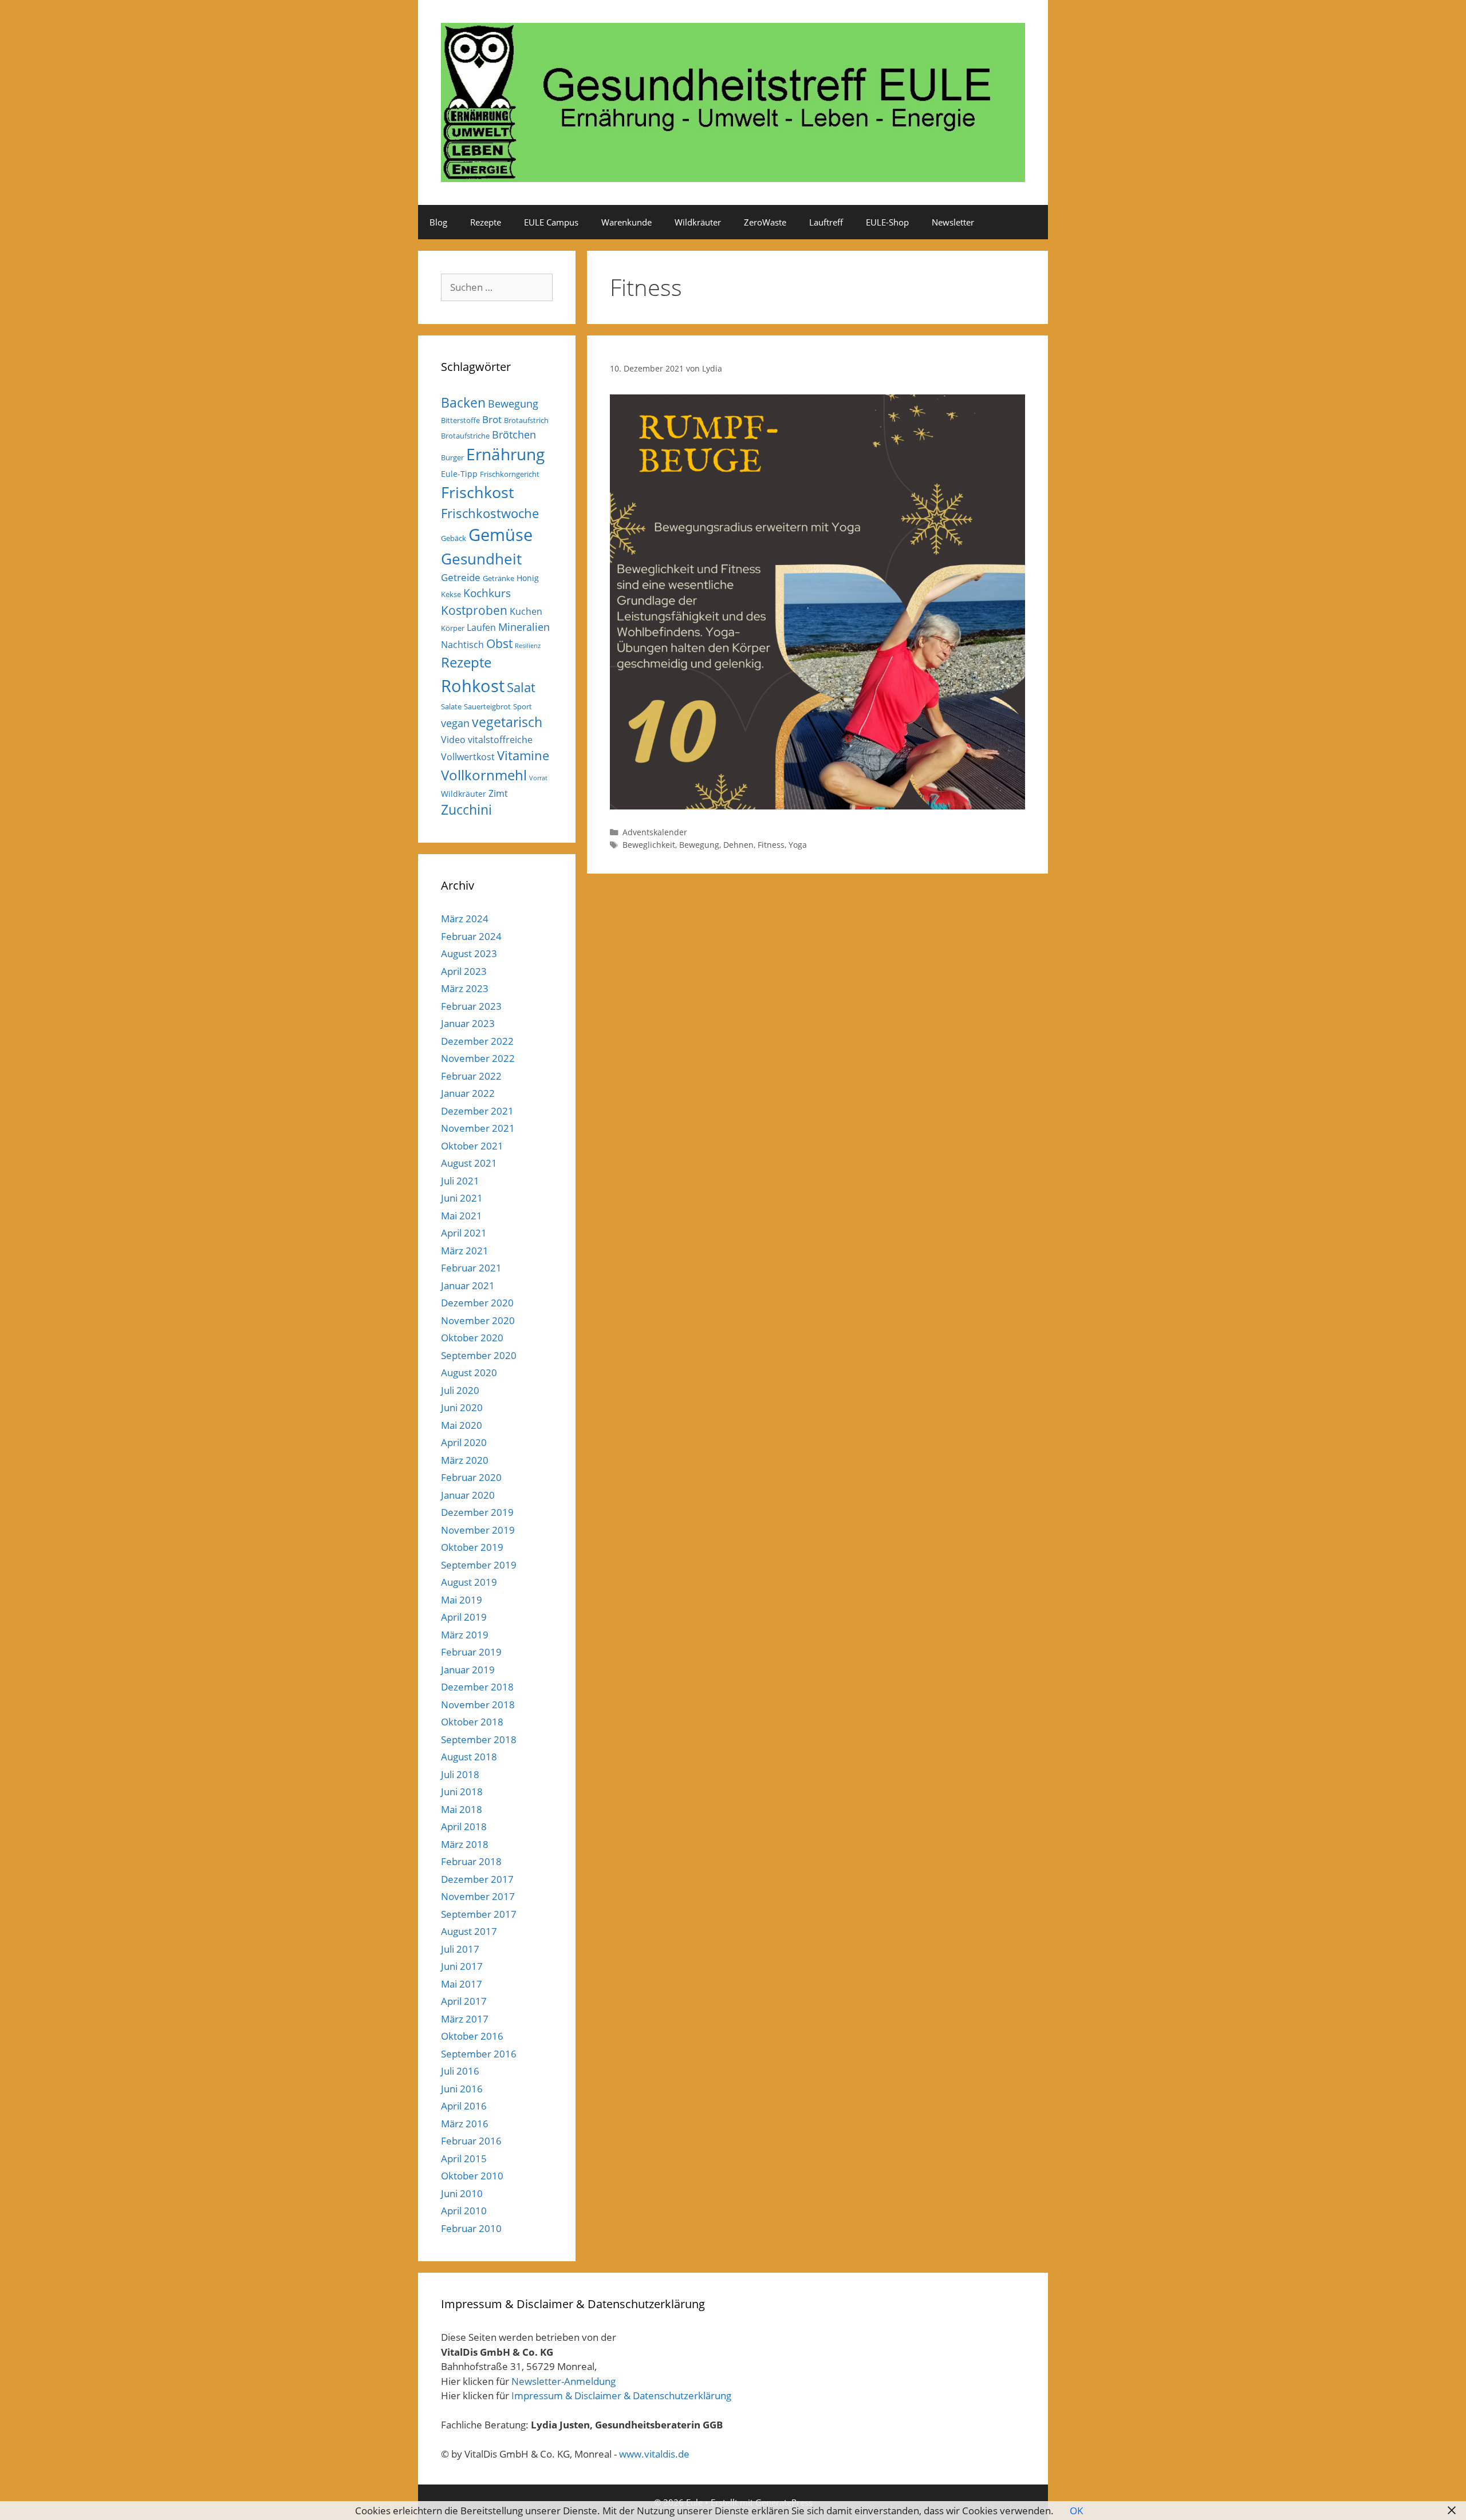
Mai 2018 (462, 1809)
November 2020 (478, 1320)
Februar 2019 (471, 1652)
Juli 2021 (460, 1181)
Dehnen (738, 845)
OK (1076, 2511)
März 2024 (465, 919)
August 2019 (469, 1582)
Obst (499, 643)
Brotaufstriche (465, 436)
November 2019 (478, 1530)
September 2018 (479, 1739)
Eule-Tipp (459, 474)
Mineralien (524, 627)
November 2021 (478, 1128)
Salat (521, 687)
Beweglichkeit (649, 845)
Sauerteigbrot (487, 706)
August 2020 (469, 1372)
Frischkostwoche (490, 513)
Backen (463, 402)
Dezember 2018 (477, 1687)
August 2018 (469, 1757)
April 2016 (464, 2106)
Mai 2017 (462, 1984)
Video (453, 740)
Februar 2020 (471, 1477)
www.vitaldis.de (654, 2454)
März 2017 (465, 2019)
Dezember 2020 (477, 1303)
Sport (523, 706)
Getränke (498, 578)
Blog (438, 222)
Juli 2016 (460, 2071)
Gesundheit (481, 559)
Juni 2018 (462, 1792)
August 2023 (469, 953)
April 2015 (464, 2158)
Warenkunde (626, 222)
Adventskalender (655, 832)
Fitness (771, 845)
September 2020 (479, 1355)
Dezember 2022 (477, 1041)
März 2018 (465, 1844)
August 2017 (469, 1931)
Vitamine (523, 755)
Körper (453, 628)
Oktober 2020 (472, 1338)
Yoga (798, 845)
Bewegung (699, 845)
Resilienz (528, 646)
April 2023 (464, 971)
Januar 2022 (468, 1093)
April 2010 (464, 2211)
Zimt (498, 793)
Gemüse (501, 535)
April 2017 (464, 2001)
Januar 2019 (468, 1670)
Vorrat (538, 778)
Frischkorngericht (510, 474)
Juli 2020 (460, 1390)
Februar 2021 (471, 1268)
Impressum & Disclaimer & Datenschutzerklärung (621, 2395)
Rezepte (486, 222)
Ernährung (505, 454)
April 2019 (464, 1617)
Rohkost (473, 686)
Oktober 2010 (472, 2176)
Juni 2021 (462, 1198)
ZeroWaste (765, 222)
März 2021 (465, 1251)
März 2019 (465, 1635)
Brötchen (514, 435)
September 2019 (479, 1565)
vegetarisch (507, 722)
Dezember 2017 (477, 1879)
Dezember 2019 (477, 1512)
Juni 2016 (462, 2089)
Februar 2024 (471, 936)
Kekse (451, 594)
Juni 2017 (462, 1966)
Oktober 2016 (472, 2036)
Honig (528, 578)
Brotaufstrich (526, 420)
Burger (452, 457)
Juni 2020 (462, 1407)
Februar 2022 (471, 1076)
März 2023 (465, 988)
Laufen (481, 627)
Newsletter (953, 222)
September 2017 (479, 1914)
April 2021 (464, 1233)
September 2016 (479, 2054)
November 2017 (478, 1896)
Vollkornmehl (484, 775)
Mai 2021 (462, 1216)
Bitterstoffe (460, 420)
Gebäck (454, 538)
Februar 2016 (471, 2141)
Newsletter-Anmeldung (563, 2381)
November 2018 (478, 1705)
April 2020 (464, 1442)
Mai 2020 (462, 1425)
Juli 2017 (460, 1949)
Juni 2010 (462, 2193)
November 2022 (478, 1058)
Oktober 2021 (472, 1146)
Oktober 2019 (472, 1547)
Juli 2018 (460, 1774)
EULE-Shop (887, 222)
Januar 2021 (468, 1285)
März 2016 (465, 2124)
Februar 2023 (471, 1006)
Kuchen (526, 611)
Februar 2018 (471, 1861)
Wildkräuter (698, 222)
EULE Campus (551, 222)
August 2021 (469, 1163)
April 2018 (464, 1826)
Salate (451, 706)
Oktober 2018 (472, 1722)
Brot (492, 419)
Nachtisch (462, 645)
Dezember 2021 (477, 1111)
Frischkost (478, 492)
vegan (455, 723)
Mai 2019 (462, 1600)
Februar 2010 (471, 2228)
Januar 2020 (468, 1495)
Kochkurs (487, 593)
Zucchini (466, 810)
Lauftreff (826, 222)
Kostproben (474, 610)
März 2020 (465, 1460)
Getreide (461, 577)
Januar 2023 (468, 1023)
